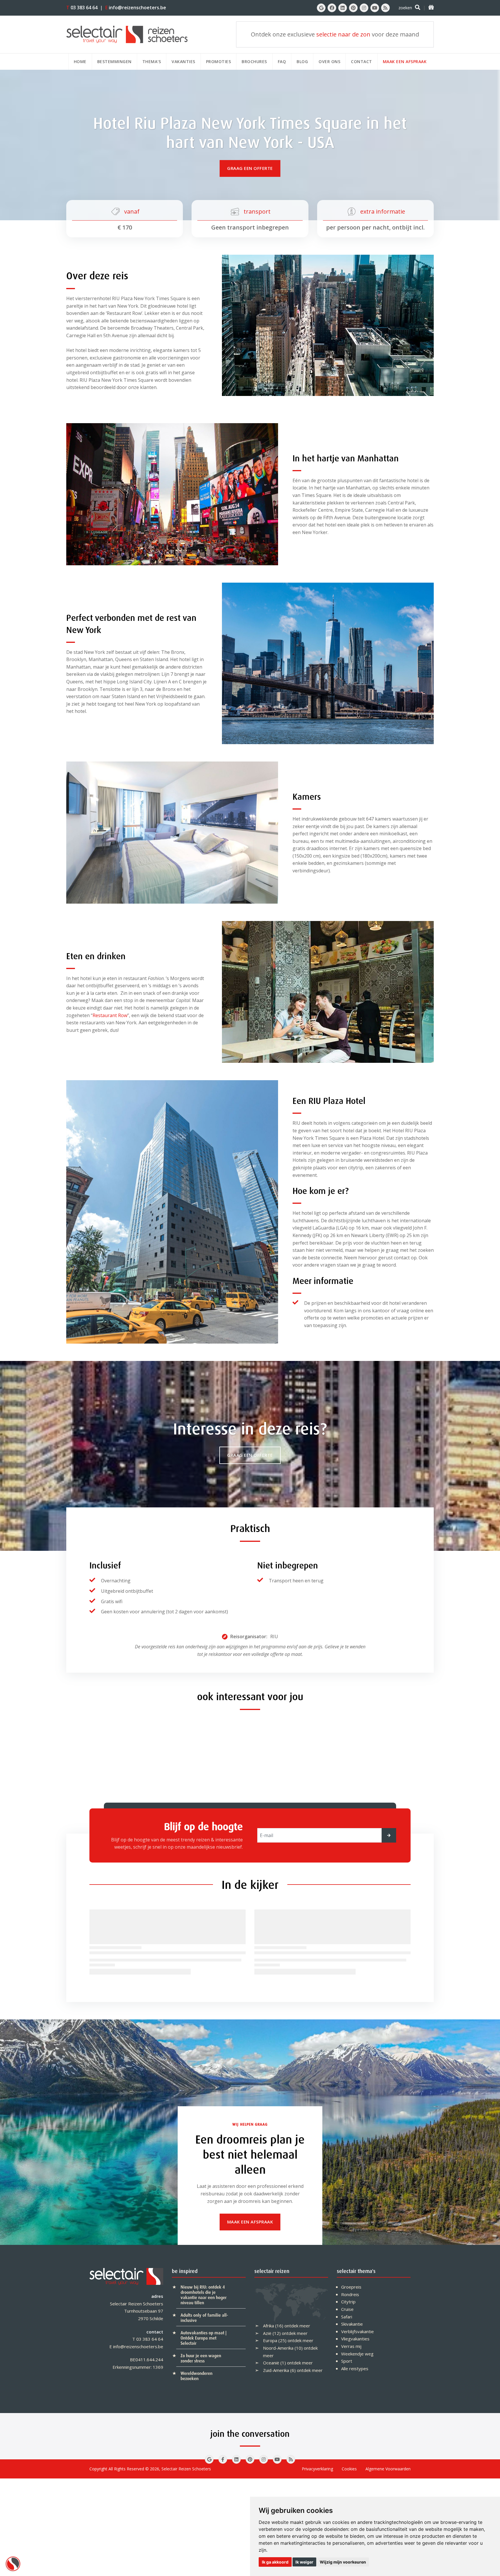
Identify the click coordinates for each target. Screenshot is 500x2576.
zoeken (405, 8)
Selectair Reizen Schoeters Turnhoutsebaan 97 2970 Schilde (137, 2311)
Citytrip (348, 2302)
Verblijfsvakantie (357, 2331)
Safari (347, 2317)
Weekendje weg (357, 2354)
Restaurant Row (110, 1015)
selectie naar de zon (343, 34)
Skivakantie (352, 2324)
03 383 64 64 (82, 8)
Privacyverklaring (317, 2469)
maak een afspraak (250, 2222)
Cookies (349, 2469)
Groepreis (351, 2287)
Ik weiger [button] (304, 2562)
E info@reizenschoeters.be (136, 2346)
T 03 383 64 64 (148, 2339)
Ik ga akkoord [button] (275, 2562)
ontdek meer (297, 2326)
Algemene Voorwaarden (388, 2469)
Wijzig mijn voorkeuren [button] (343, 2562)
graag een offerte (250, 168)
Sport (347, 2361)
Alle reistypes (355, 2368)
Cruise (347, 2309)
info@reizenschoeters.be (136, 8)
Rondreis (350, 2294)
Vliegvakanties (355, 2339)
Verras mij (351, 2346)
